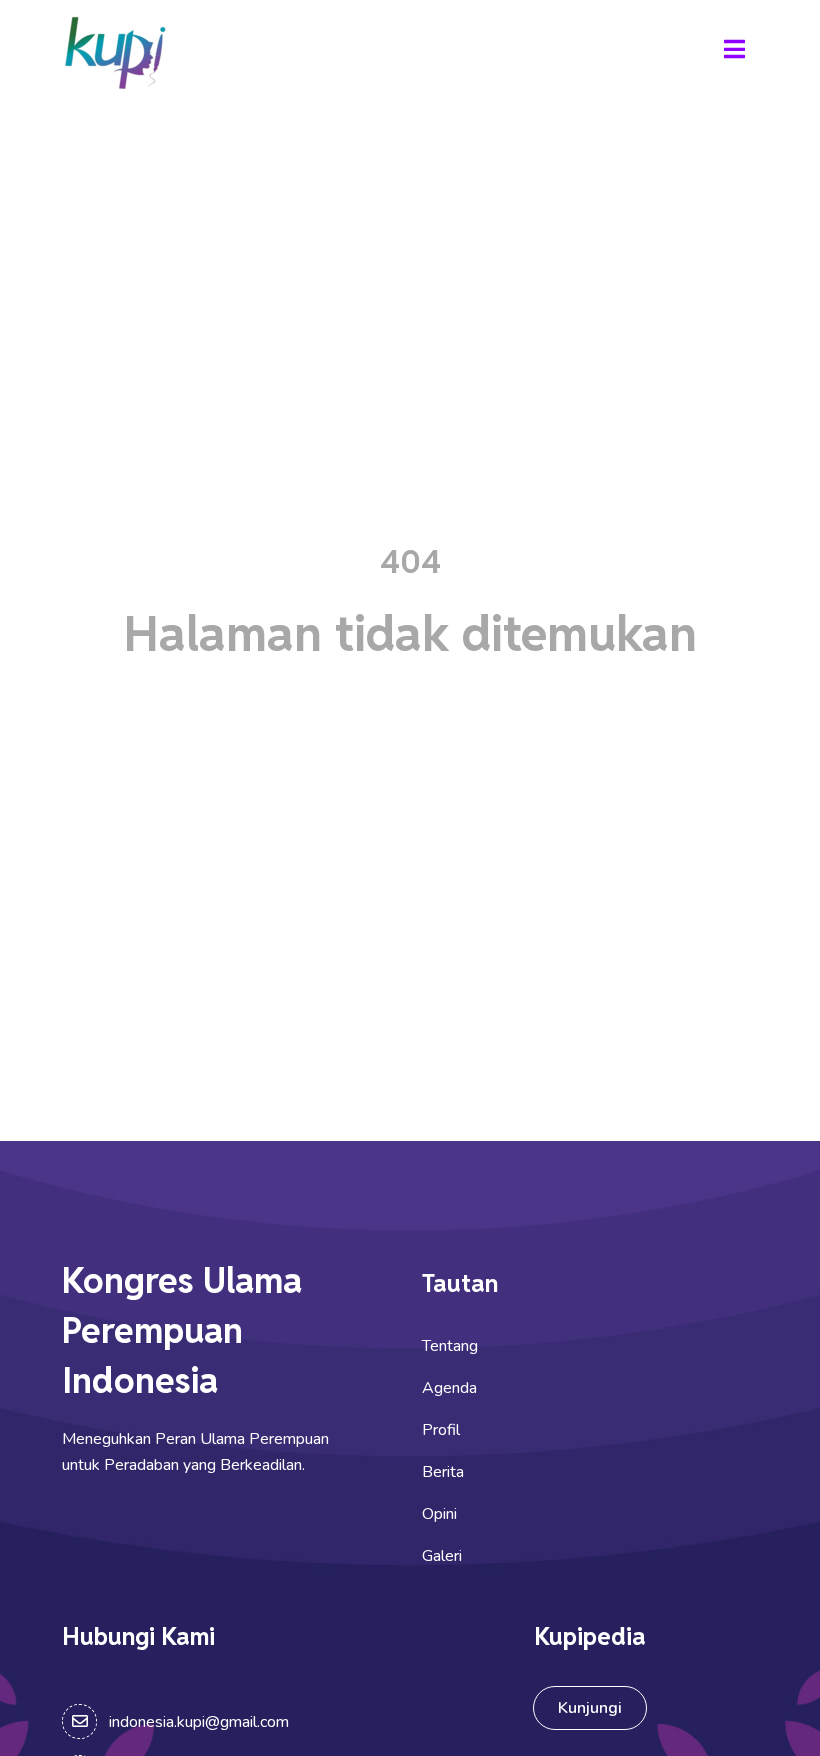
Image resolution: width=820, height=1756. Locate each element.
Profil (441, 1430)
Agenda (449, 1388)
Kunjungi (590, 1708)
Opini (439, 1514)
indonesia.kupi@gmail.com (199, 1722)
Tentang (450, 1346)
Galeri (442, 1556)
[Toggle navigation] (734, 52)
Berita (443, 1472)
